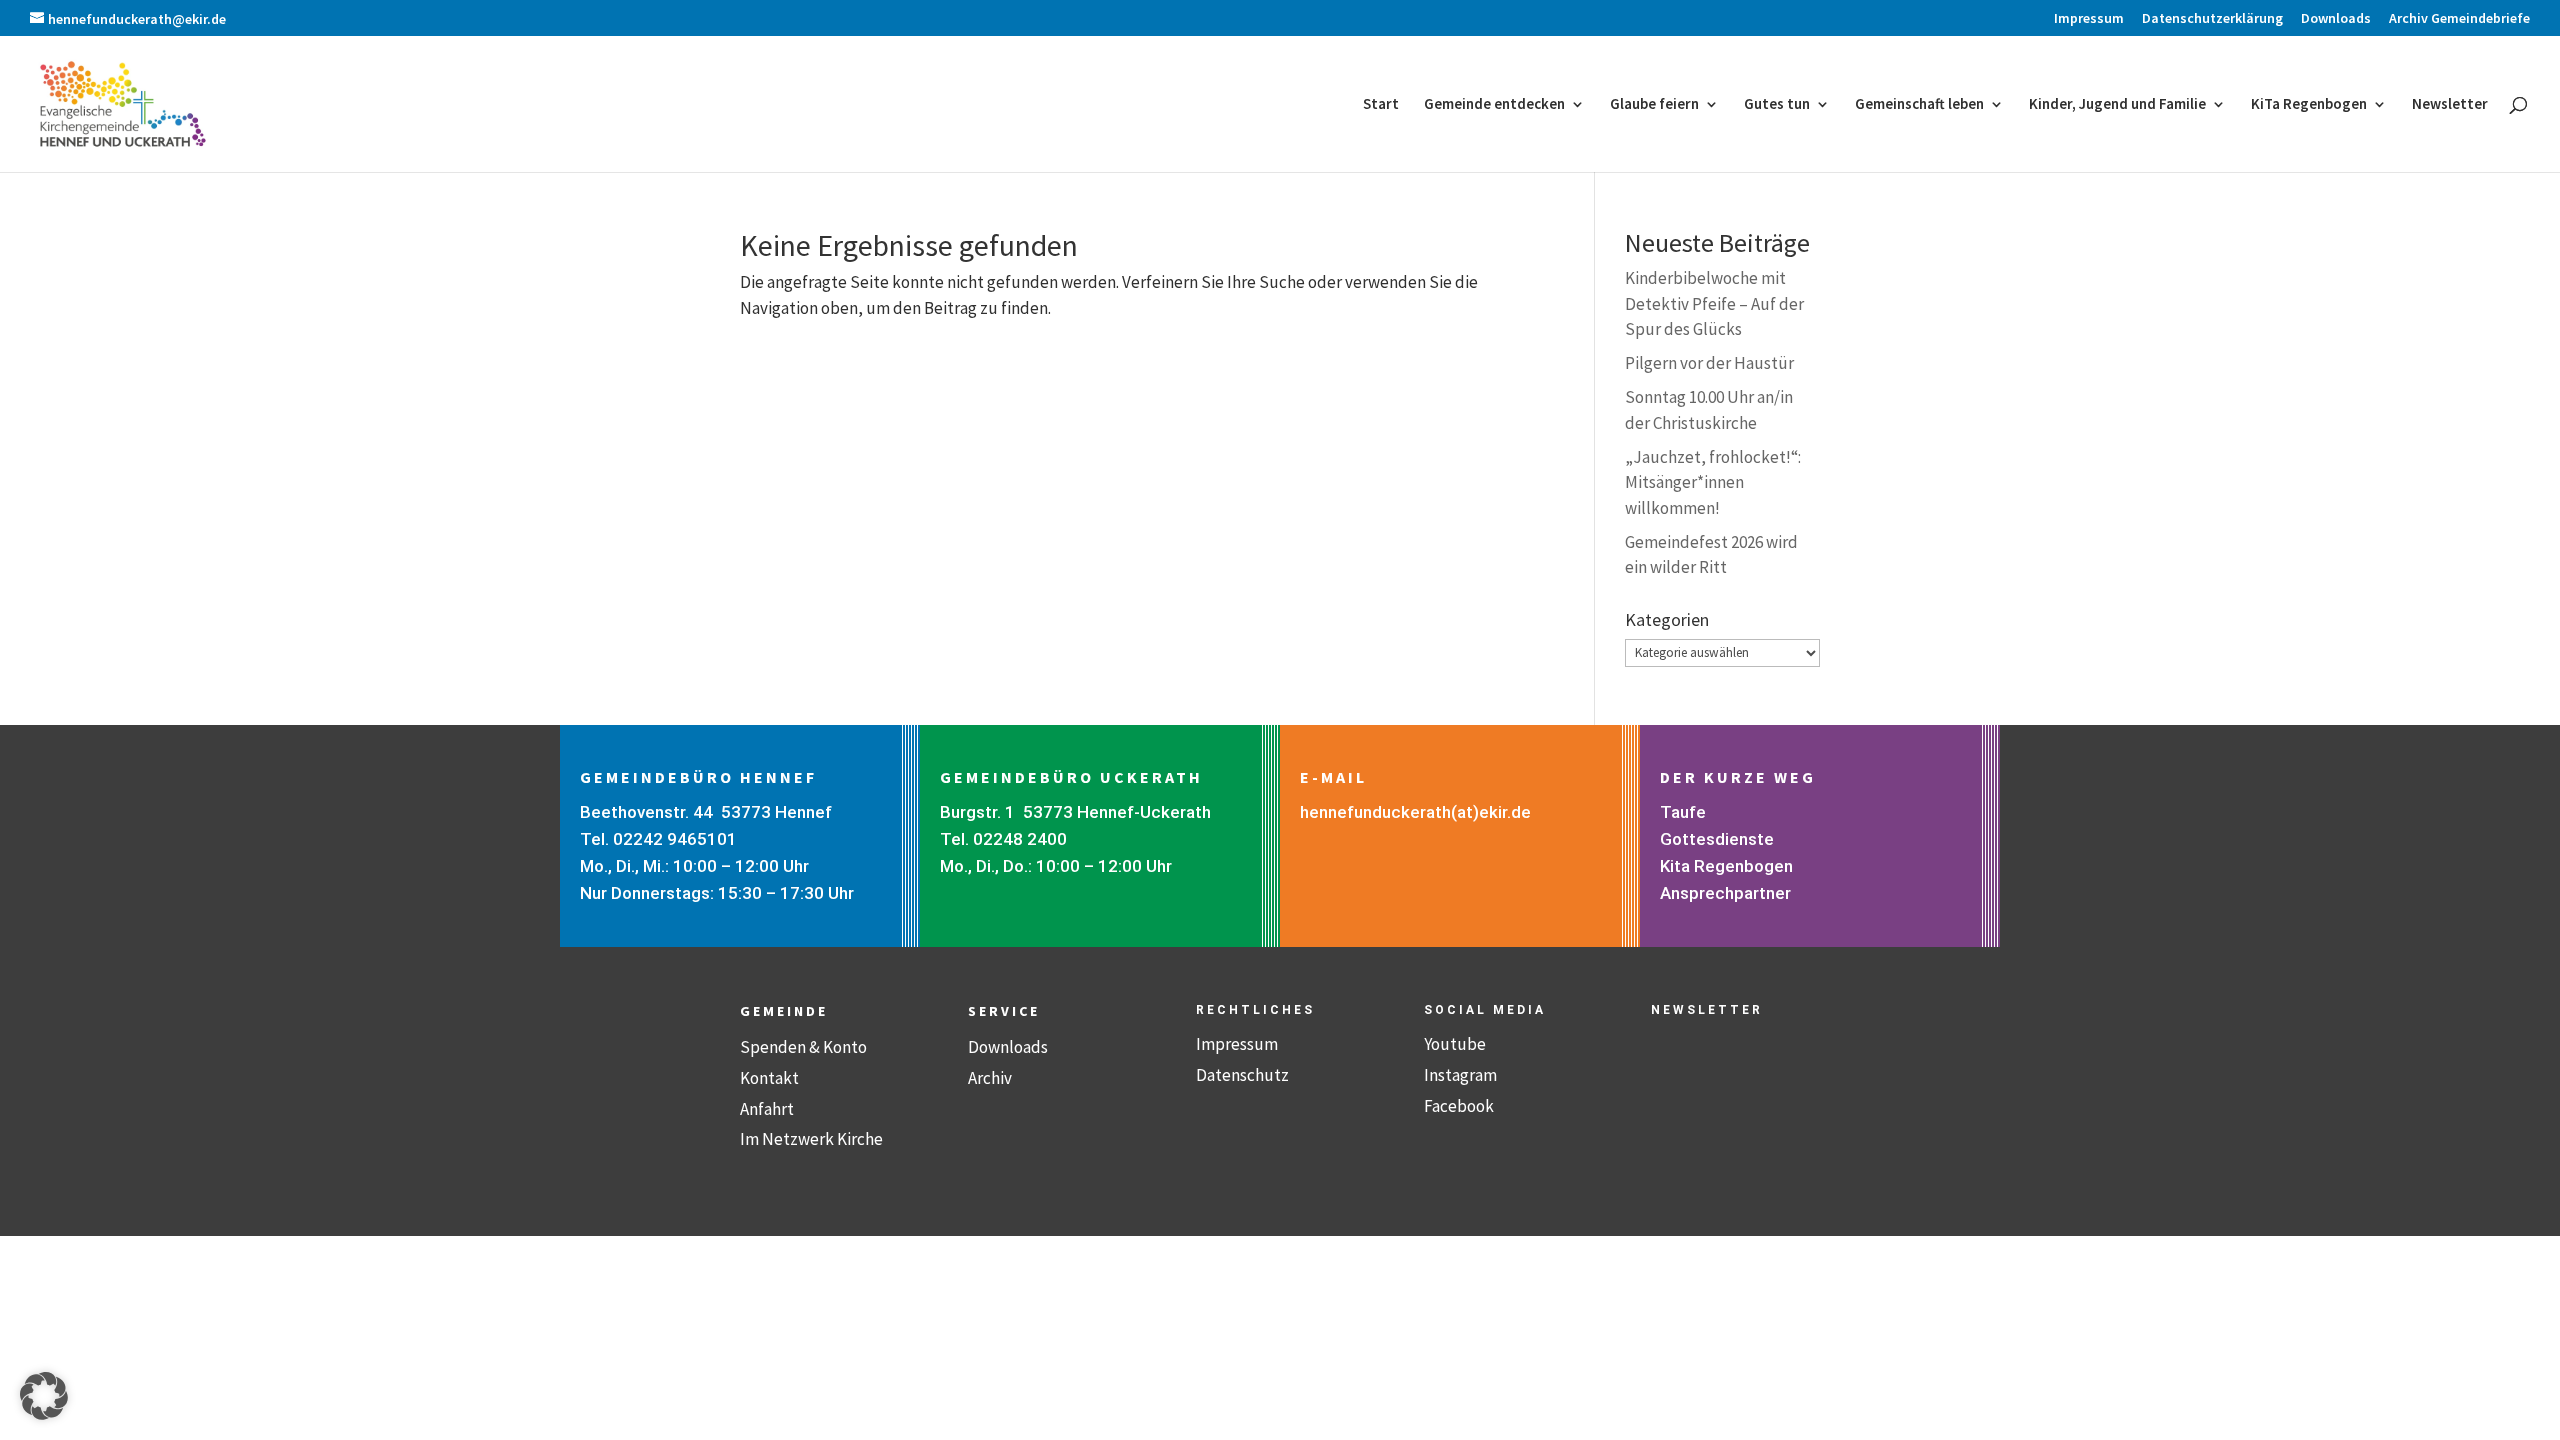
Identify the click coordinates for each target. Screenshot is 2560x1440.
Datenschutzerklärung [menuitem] (2212, 19)
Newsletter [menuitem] (2450, 105)
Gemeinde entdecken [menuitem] (1494, 105)
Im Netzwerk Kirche (811, 1139)
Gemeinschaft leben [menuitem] (1919, 105)
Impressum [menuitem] (2089, 19)
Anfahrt (767, 1109)
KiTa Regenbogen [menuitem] (2309, 105)
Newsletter (1707, 1010)
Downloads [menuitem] (2336, 19)
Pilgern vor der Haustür (1709, 363)
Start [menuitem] (1381, 105)
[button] (44, 1396)
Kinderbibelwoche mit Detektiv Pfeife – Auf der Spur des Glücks (1714, 303)
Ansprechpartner (1725, 893)
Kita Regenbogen (1726, 866)
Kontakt (769, 1078)
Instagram (1460, 1075)
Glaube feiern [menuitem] (1654, 105)
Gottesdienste (1717, 839)
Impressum (1237, 1044)
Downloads (1008, 1047)
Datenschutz (1242, 1075)
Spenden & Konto (803, 1047)
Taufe (1683, 812)
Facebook (1459, 1106)
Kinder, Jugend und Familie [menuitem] (2117, 105)
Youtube (1455, 1044)
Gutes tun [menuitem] (1777, 105)
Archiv (990, 1078)
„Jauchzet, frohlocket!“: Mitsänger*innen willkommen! (1713, 482)
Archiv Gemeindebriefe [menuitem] (2459, 19)
